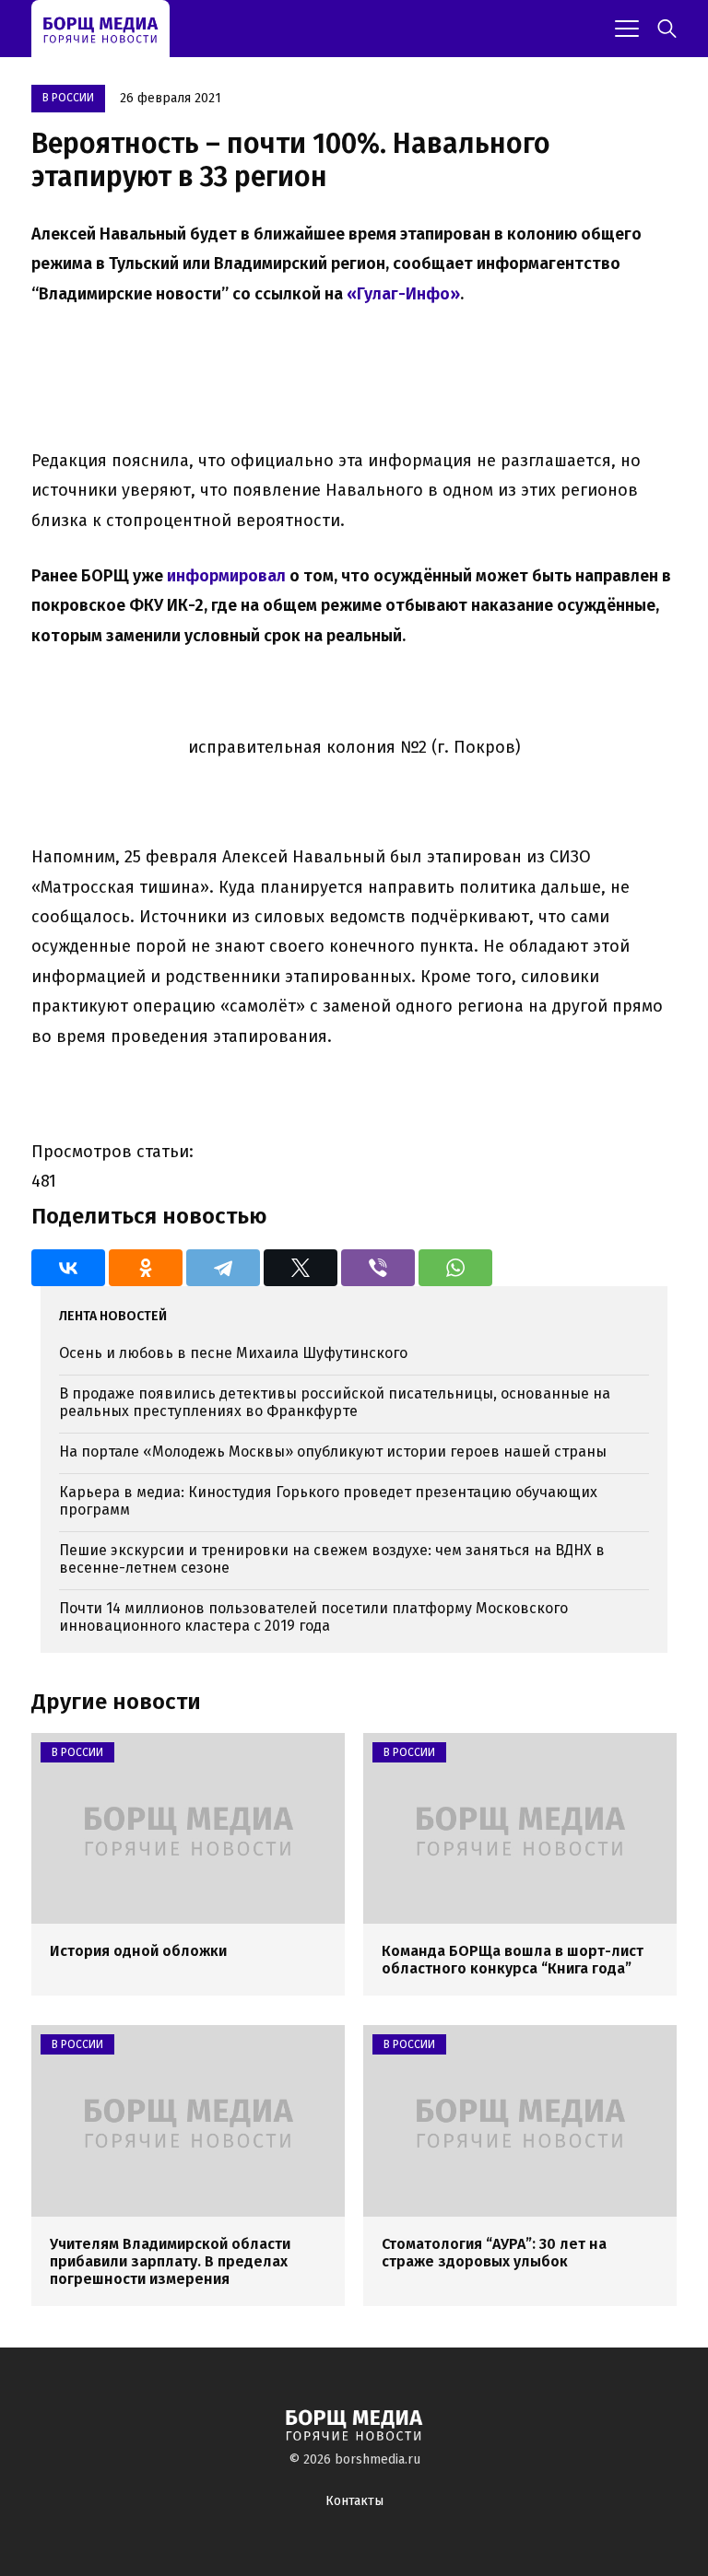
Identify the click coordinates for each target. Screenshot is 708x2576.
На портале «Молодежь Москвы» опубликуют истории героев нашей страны (333, 1452)
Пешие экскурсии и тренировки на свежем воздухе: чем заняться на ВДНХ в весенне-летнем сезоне (332, 1559)
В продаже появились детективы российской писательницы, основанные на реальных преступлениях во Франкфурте (335, 1402)
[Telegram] (223, 1268)
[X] (301, 1268)
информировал (226, 576)
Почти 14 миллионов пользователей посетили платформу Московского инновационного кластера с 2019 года (313, 1617)
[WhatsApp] (455, 1268)
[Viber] (378, 1268)
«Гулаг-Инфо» (403, 294)
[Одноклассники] (146, 1268)
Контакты (354, 2501)
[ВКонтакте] (68, 1268)
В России (68, 98)
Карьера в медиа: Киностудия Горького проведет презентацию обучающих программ (328, 1501)
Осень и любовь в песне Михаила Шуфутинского (233, 1353)
